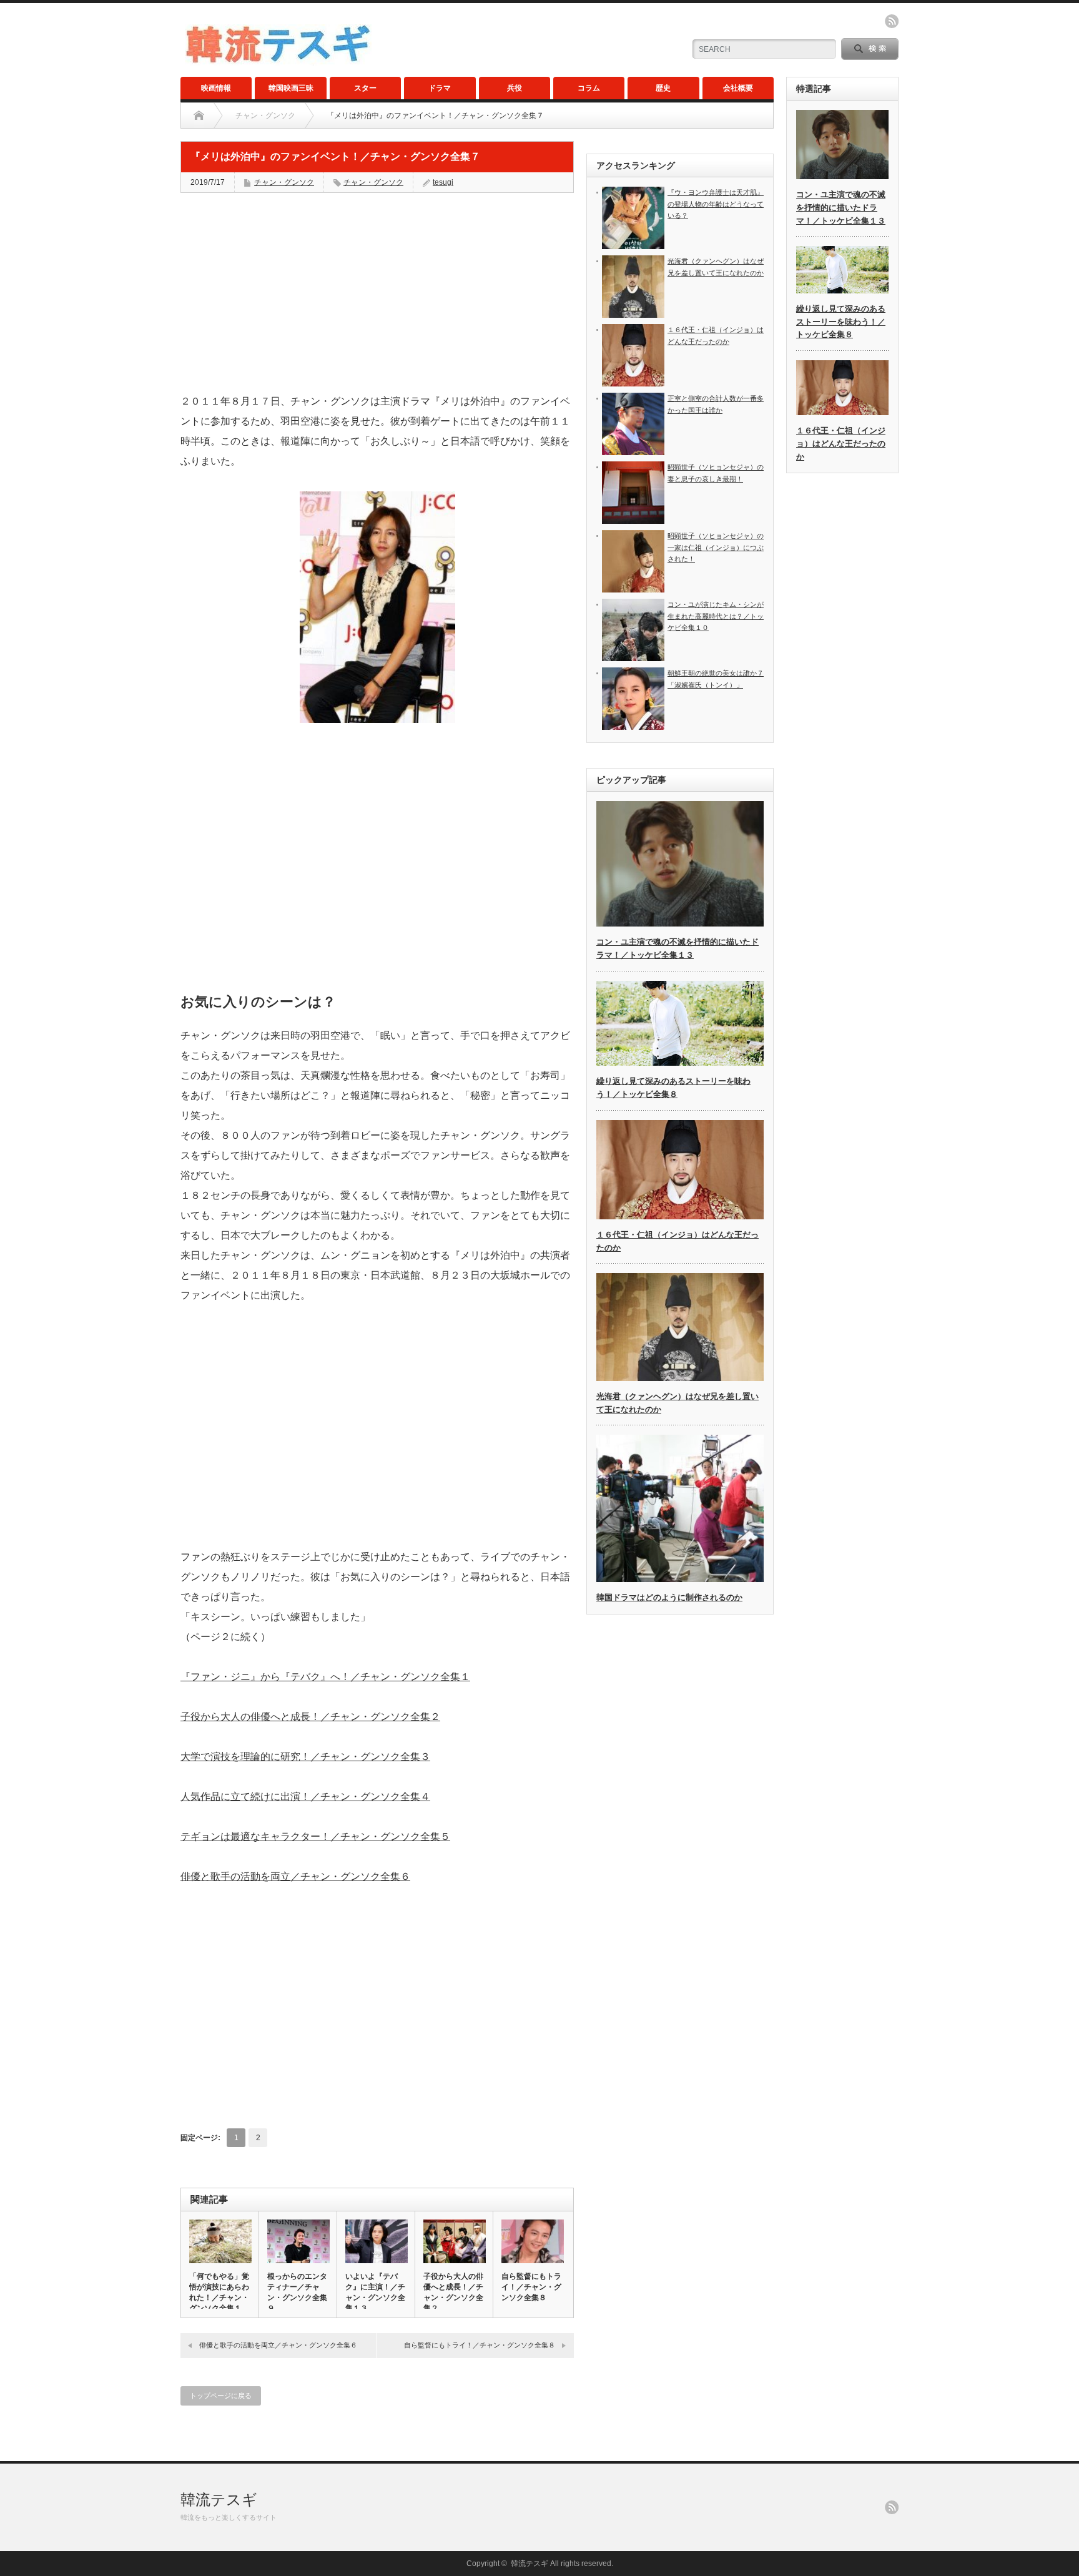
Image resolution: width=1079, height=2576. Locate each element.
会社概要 (738, 88)
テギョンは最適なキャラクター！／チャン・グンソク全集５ (315, 1836)
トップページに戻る (221, 2396)
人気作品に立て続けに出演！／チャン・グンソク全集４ (305, 1797)
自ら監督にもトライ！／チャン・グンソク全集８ (531, 2287)
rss (892, 21)
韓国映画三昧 (291, 88)
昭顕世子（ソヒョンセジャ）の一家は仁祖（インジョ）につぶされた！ (716, 547)
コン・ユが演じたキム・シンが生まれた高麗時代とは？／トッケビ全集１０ (716, 616)
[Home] (199, 116)
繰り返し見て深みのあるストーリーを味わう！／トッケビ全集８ (841, 322)
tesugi (443, 182)
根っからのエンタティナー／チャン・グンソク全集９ (297, 2292)
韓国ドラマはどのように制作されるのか (669, 1597)
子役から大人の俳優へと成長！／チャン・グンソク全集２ (310, 1717)
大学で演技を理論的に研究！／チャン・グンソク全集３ (305, 1757)
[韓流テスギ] (278, 60)
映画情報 (216, 88)
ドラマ (440, 88)
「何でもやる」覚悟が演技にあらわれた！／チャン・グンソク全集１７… (219, 2298)
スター (365, 88)
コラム (589, 88)
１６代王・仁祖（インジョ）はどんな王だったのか (841, 444)
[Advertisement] (377, 293)
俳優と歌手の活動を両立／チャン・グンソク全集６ (295, 1876)
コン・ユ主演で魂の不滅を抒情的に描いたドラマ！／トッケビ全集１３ (841, 208)
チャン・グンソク (265, 116)
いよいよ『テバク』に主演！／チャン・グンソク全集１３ (375, 2292)
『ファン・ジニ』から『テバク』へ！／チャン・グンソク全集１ (325, 1677)
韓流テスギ (219, 2500)
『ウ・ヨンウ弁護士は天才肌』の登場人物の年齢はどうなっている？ (716, 204)
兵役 (515, 88)
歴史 (663, 88)
